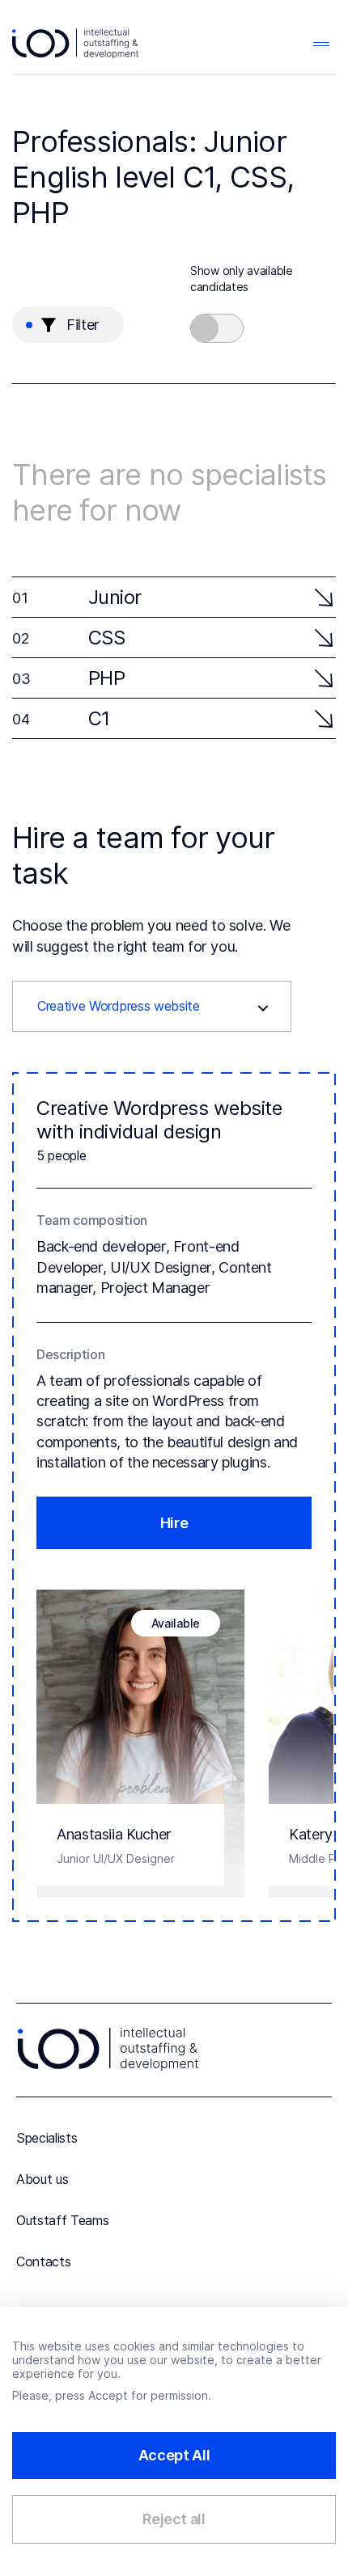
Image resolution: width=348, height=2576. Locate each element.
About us (42, 2179)
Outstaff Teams (63, 2220)
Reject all (174, 2519)
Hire (174, 1523)
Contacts (43, 2261)
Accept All (174, 2455)
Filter (83, 325)
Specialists (47, 2138)
